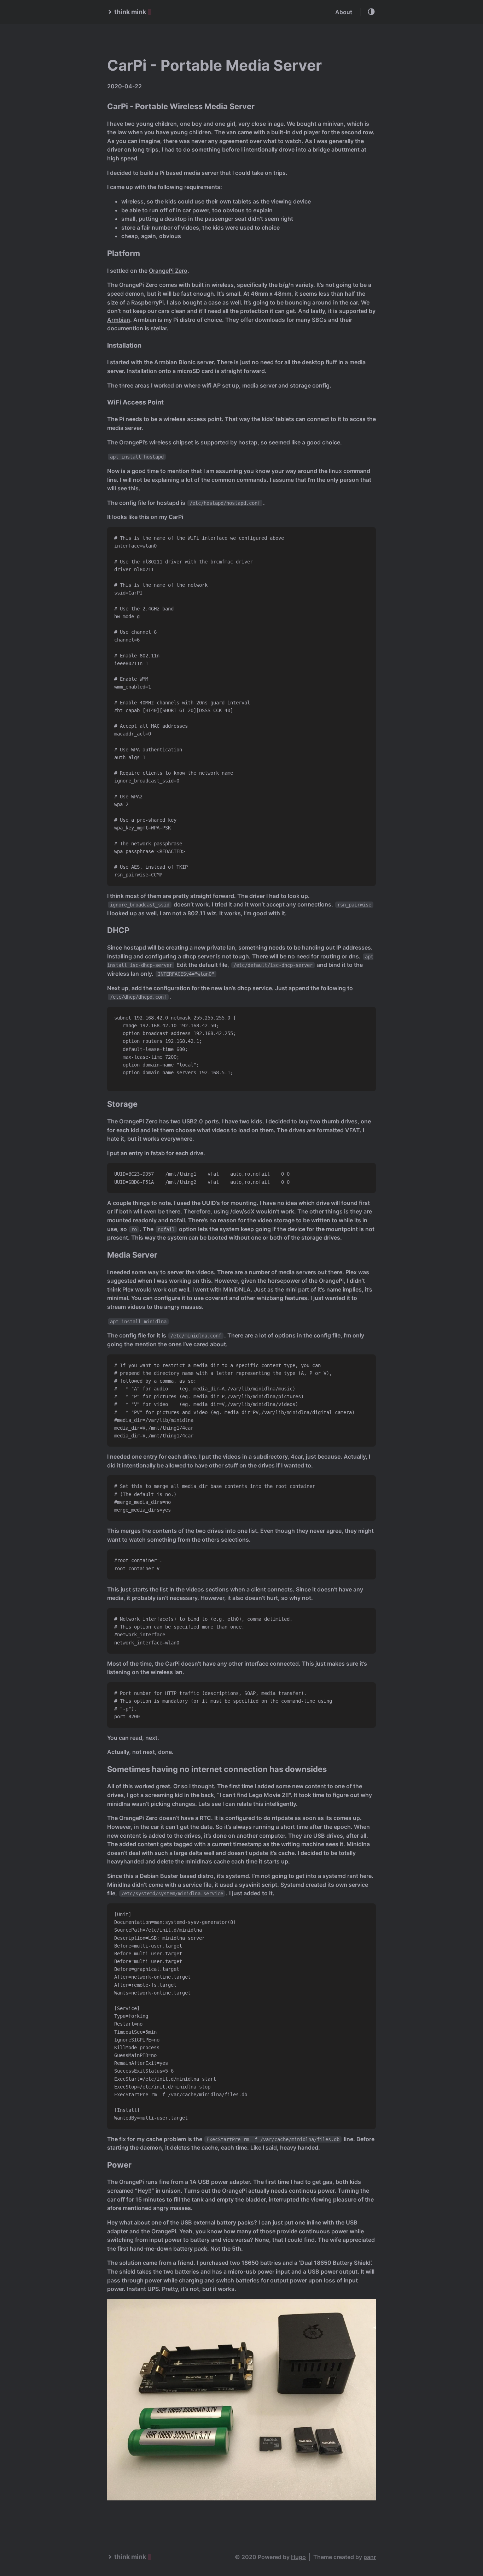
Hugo (298, 2557)
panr (370, 2557)
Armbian (119, 320)
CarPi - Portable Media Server (214, 65)
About (344, 12)
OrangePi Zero (168, 271)
